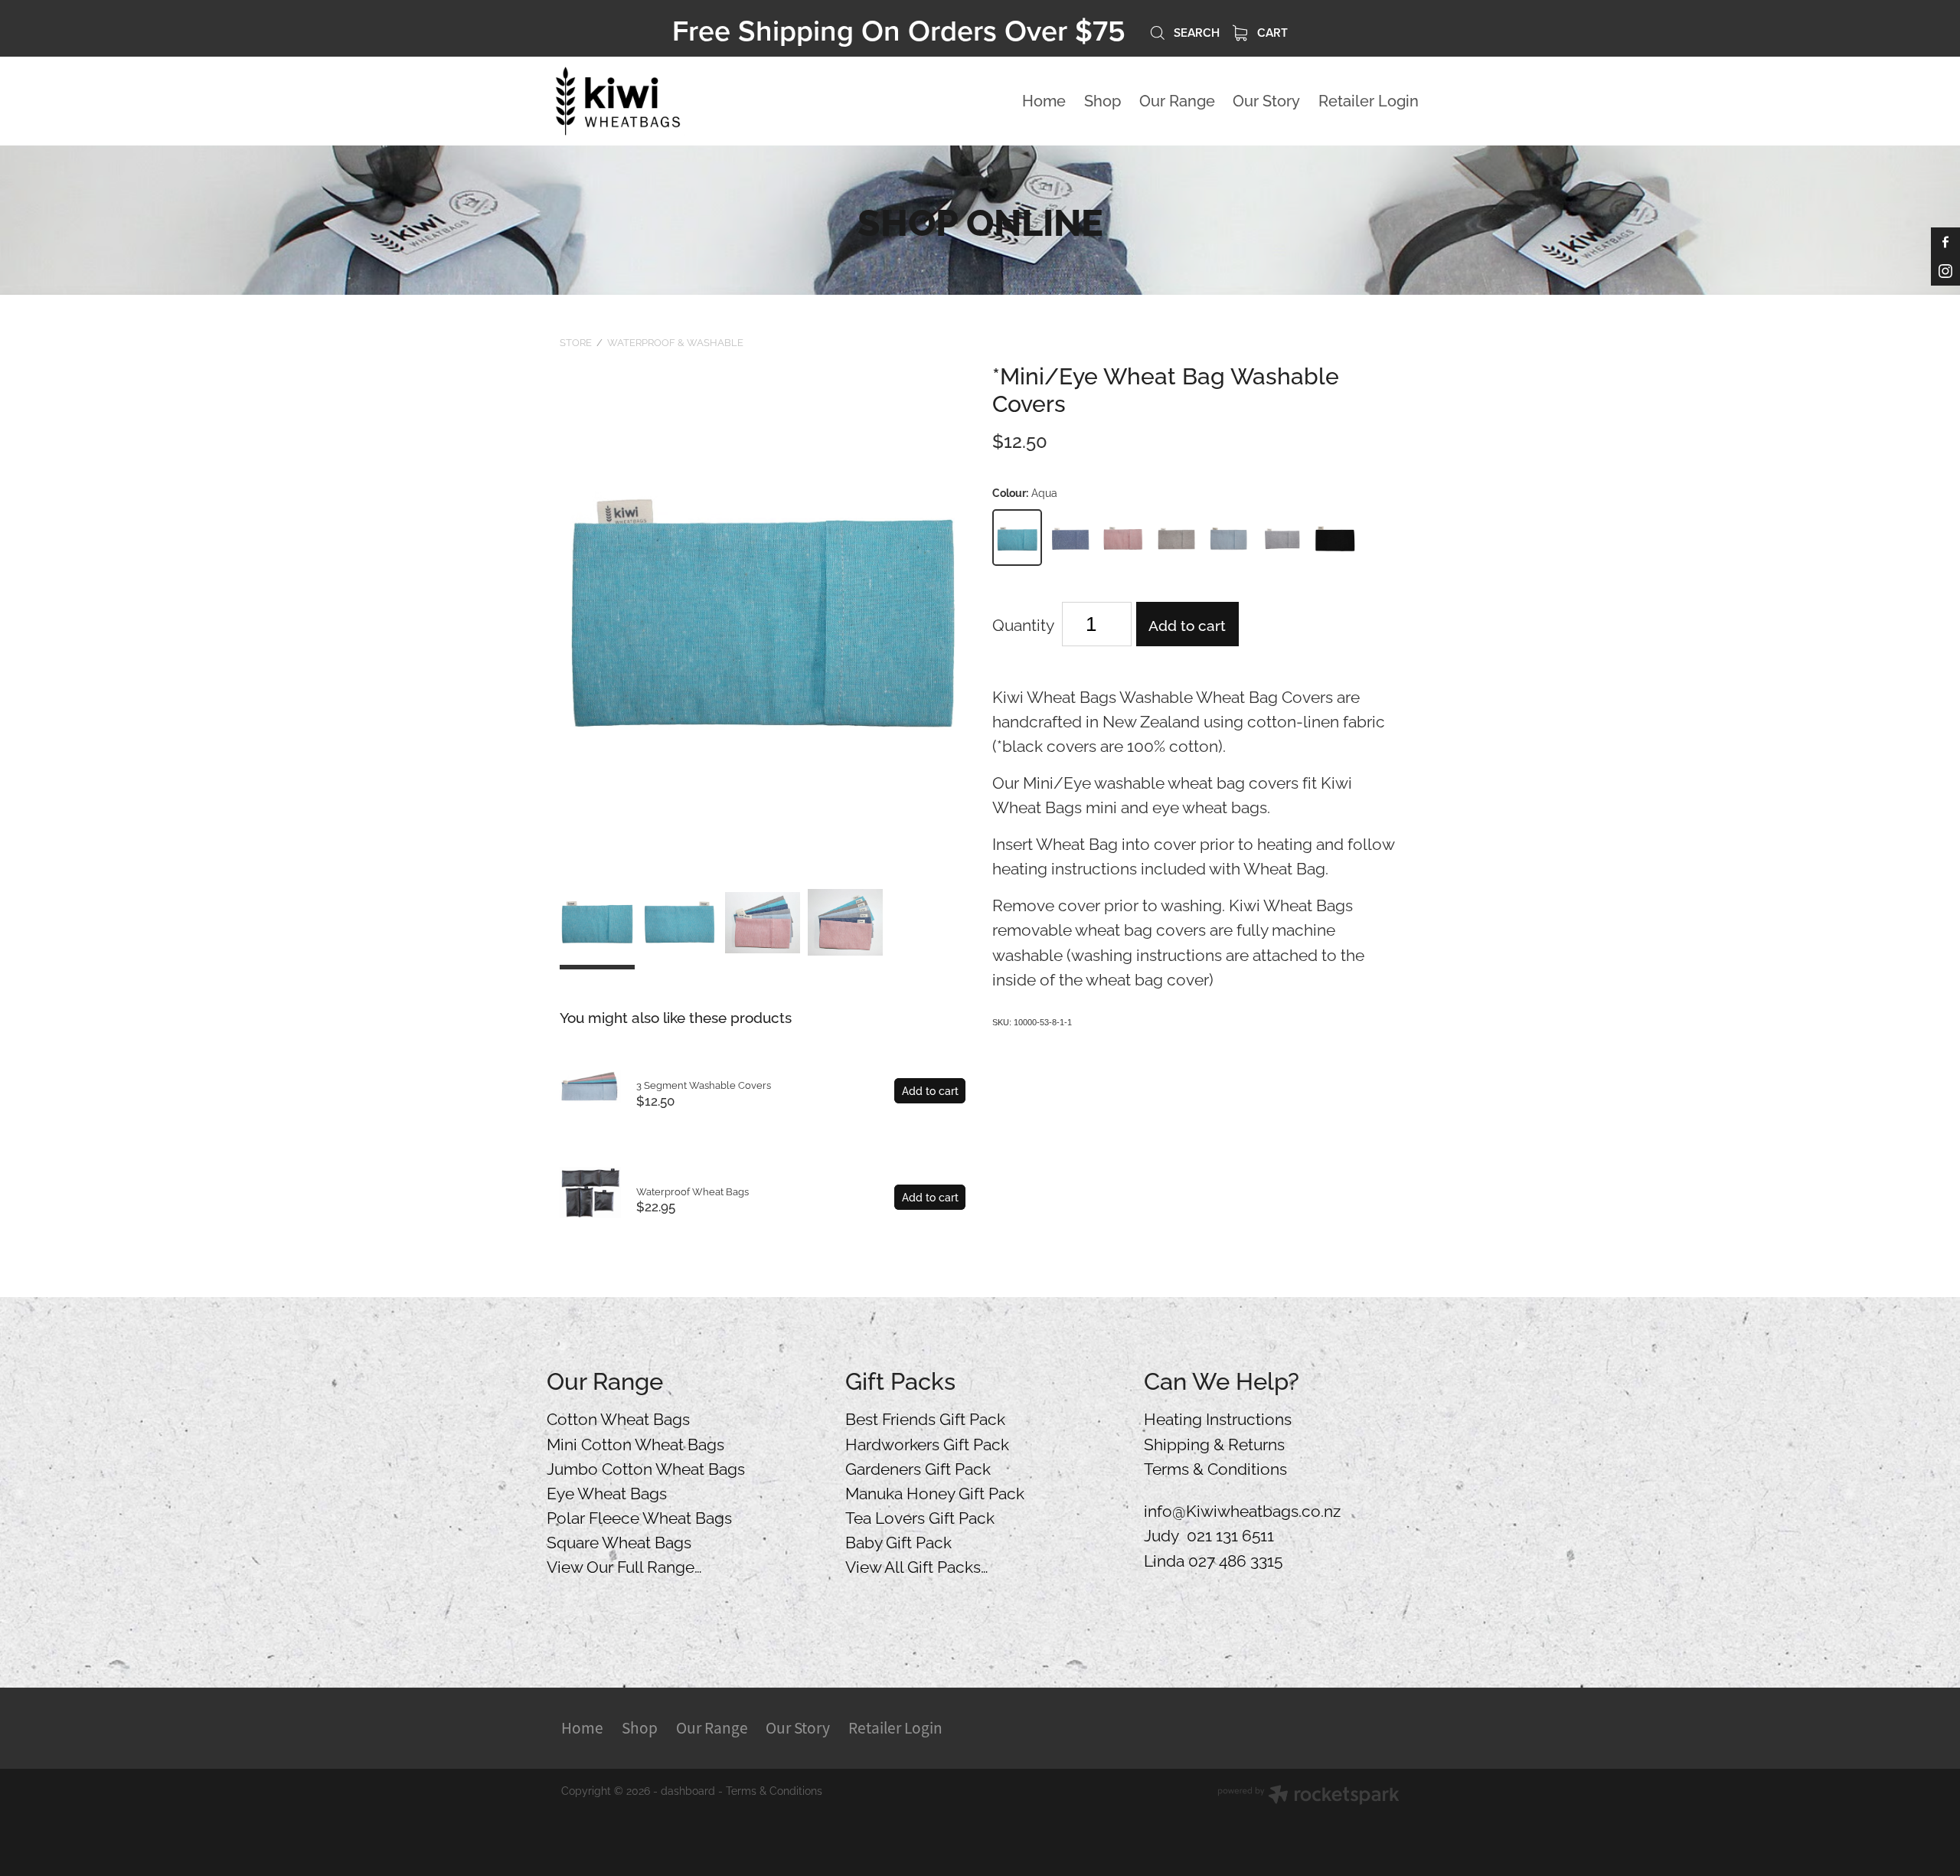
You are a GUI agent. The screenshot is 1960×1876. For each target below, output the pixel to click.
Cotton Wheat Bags (618, 1417)
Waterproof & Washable (675, 342)
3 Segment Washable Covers (704, 1084)
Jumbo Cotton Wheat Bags (646, 1467)
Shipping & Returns (1214, 1443)
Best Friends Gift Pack (925, 1417)
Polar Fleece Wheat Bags (639, 1516)
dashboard (688, 1790)
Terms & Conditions (1215, 1467)
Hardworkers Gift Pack (927, 1443)
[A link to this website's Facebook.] (1945, 242)
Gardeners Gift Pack (918, 1467)
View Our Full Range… (624, 1565)
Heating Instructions (1218, 1417)
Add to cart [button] (1187, 624)
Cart (1271, 32)
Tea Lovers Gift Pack (920, 1516)
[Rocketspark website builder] (1308, 1796)
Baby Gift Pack (898, 1541)
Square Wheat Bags (619, 1541)
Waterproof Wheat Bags (693, 1191)
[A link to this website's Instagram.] (1945, 271)
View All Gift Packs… (917, 1565)
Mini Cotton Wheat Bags (635, 1443)
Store (576, 342)
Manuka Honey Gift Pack (935, 1492)
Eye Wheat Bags (607, 1492)
